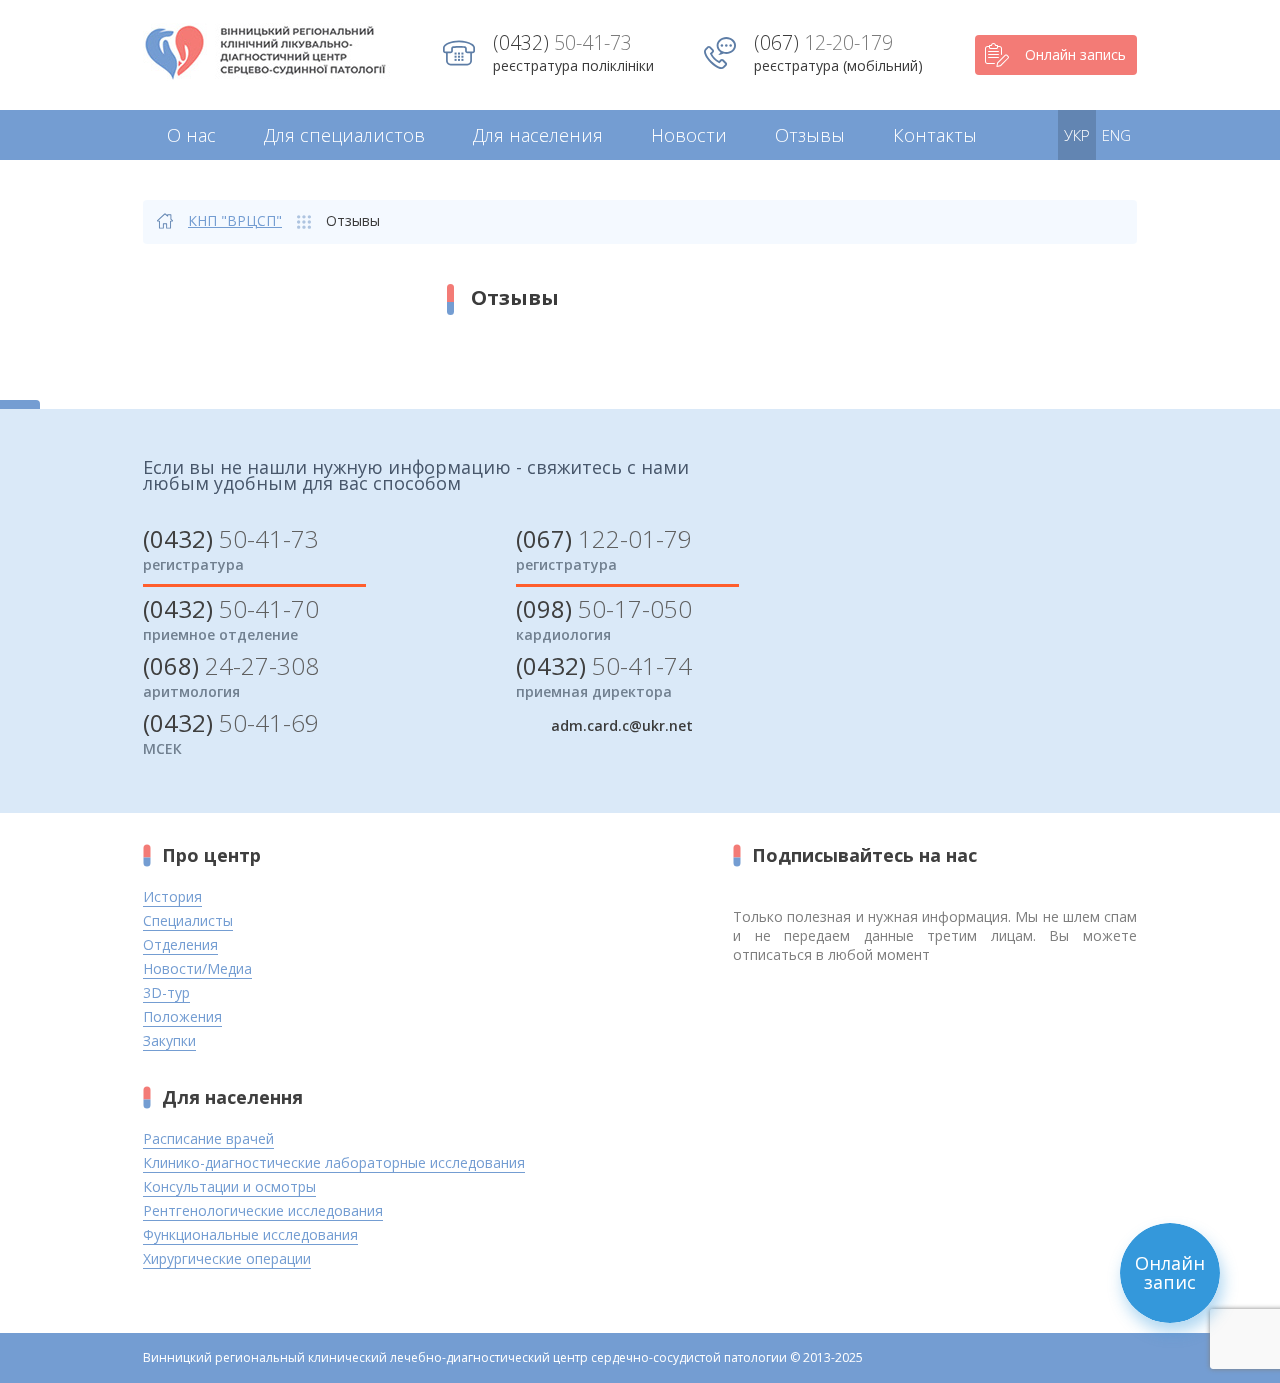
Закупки (169, 1040)
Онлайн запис (1170, 1272)
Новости (689, 135)
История (172, 896)
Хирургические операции (227, 1258)
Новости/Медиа (197, 968)
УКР (1077, 135)
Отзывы (810, 135)
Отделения (180, 944)
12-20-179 (823, 42)
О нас (191, 135)
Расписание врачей (208, 1138)
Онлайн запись (1075, 54)
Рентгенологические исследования (263, 1210)
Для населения (538, 135)
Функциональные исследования (250, 1234)
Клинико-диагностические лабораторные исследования (334, 1162)
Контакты (935, 135)
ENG (1116, 135)
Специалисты (188, 920)
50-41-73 (562, 42)
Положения (182, 1016)
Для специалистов (344, 135)
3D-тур (166, 992)
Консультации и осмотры (229, 1186)
